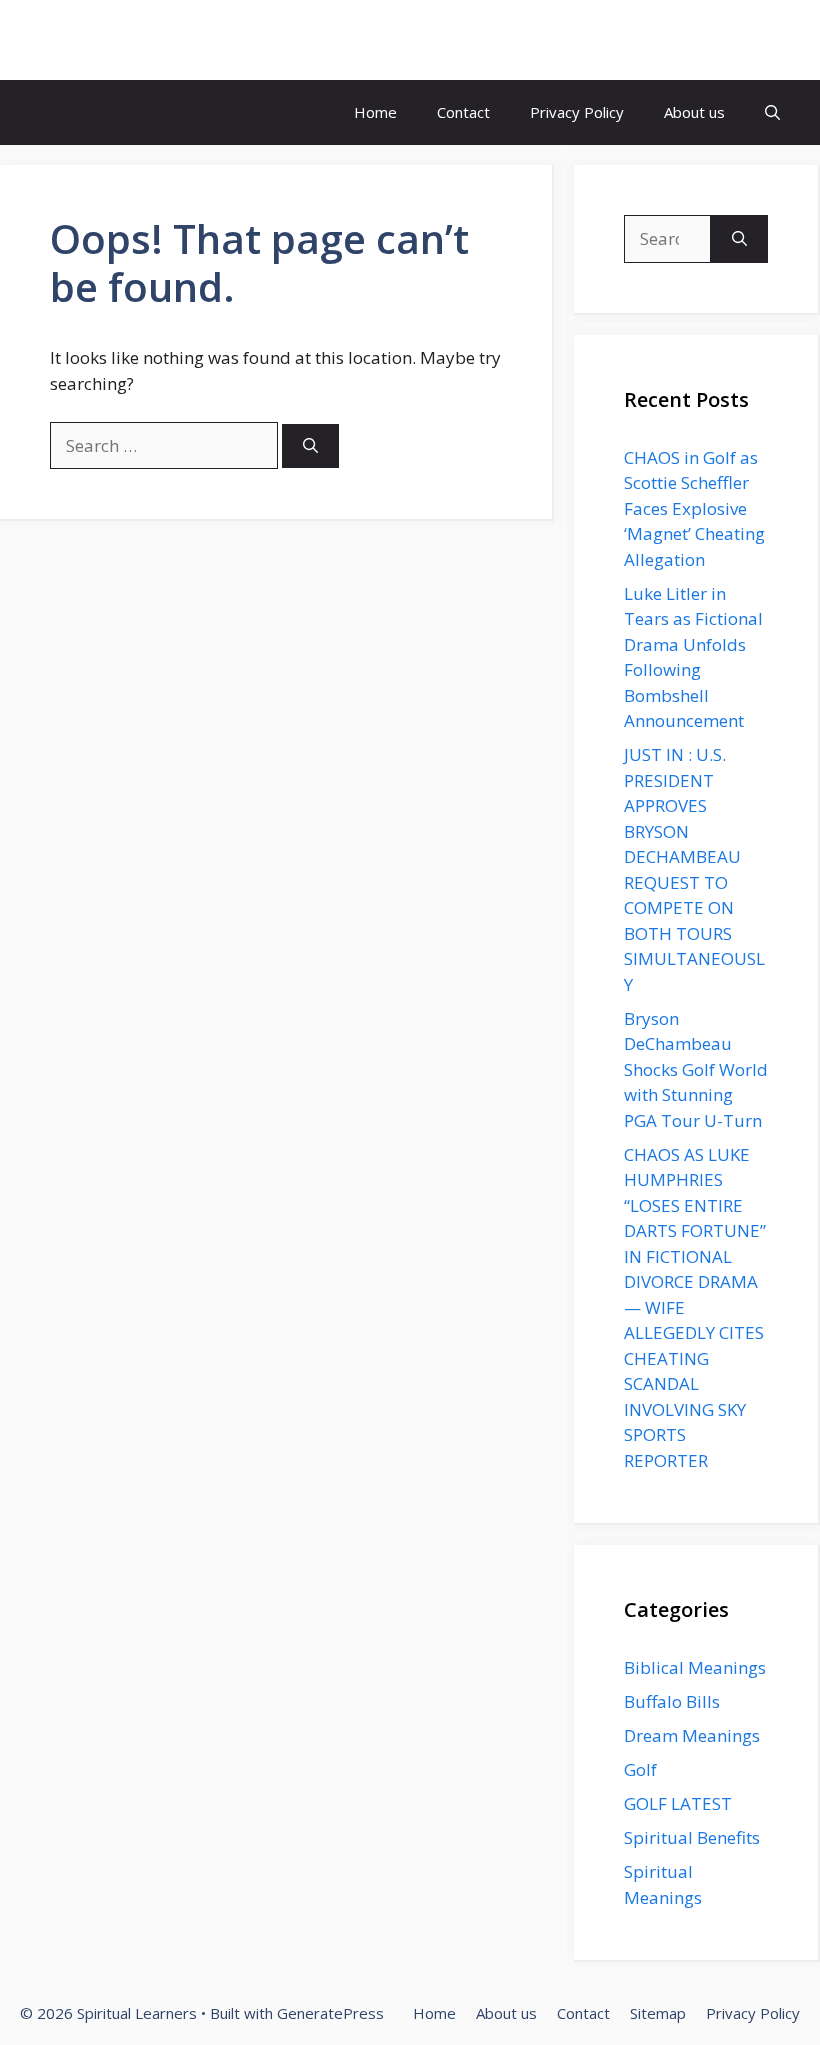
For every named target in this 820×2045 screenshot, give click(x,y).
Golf (640, 1769)
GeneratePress (330, 2013)
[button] (772, 112)
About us (694, 112)
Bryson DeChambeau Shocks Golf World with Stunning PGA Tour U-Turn (696, 1069)
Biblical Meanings (695, 1667)
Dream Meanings (692, 1735)
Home (375, 112)
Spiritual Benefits (692, 1837)
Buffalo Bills (672, 1701)
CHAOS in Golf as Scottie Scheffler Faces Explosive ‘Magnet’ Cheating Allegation (694, 508)
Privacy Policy (577, 112)
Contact (463, 112)
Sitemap (658, 2013)
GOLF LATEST (678, 1803)
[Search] (310, 446)
